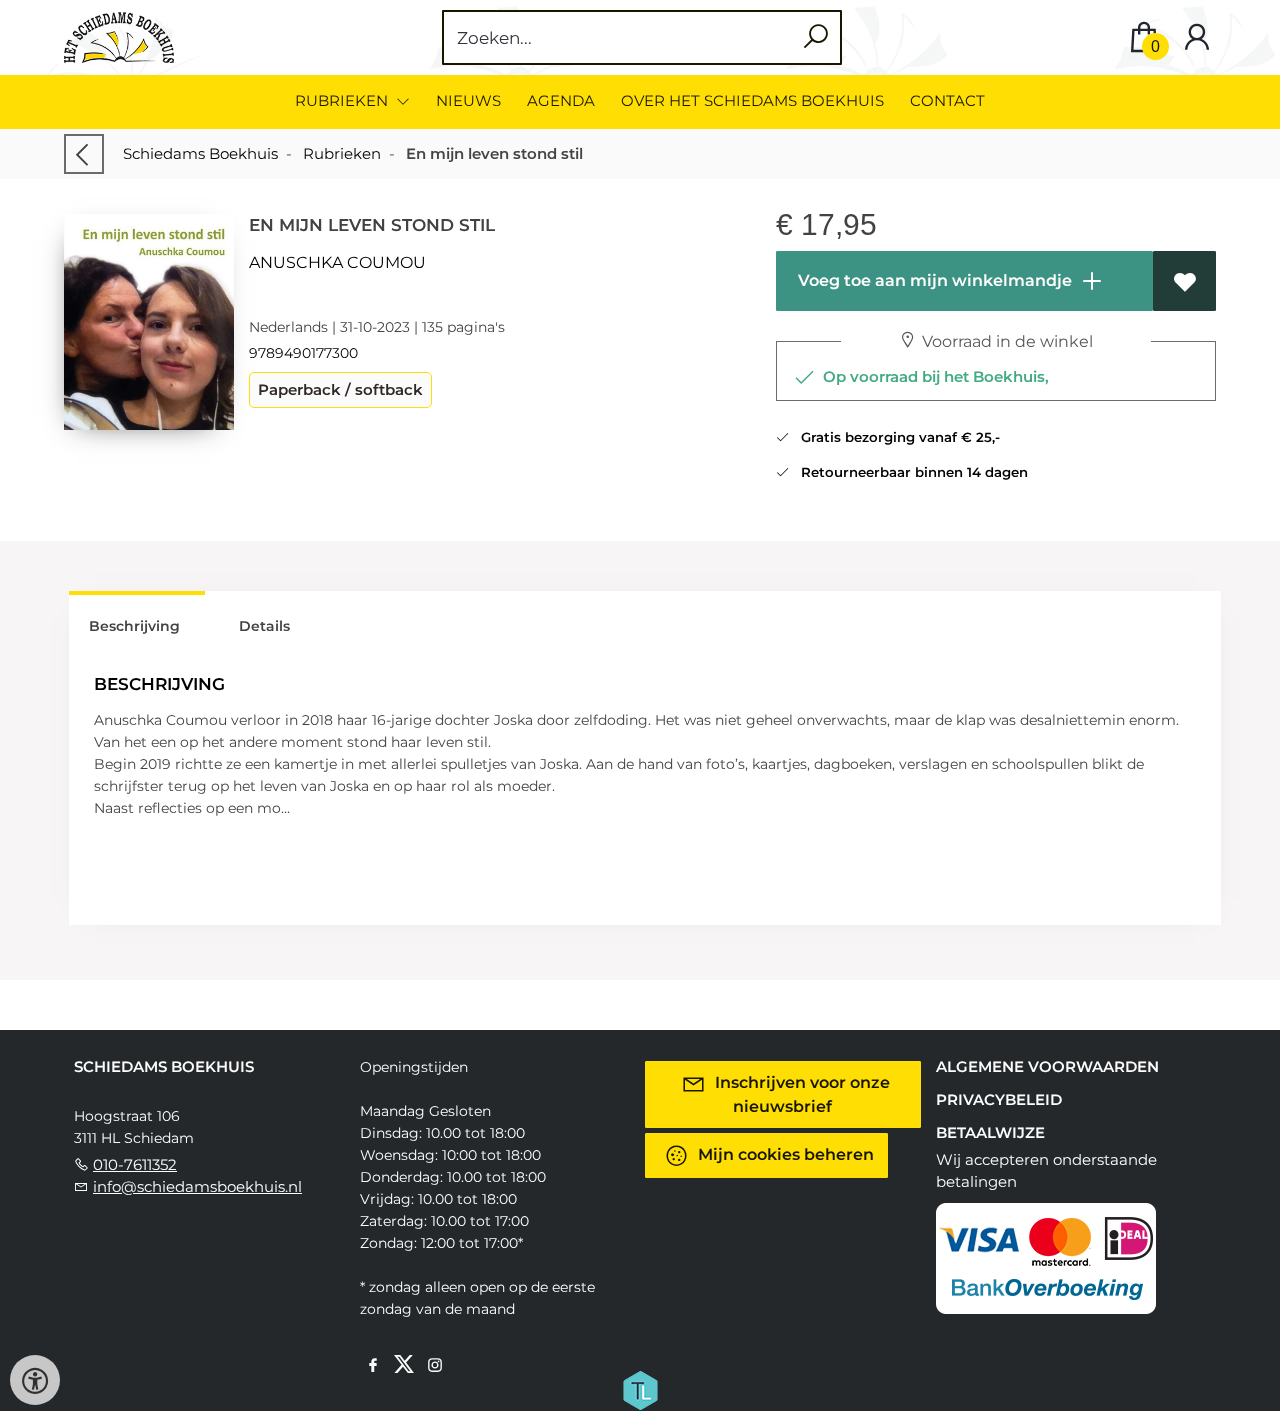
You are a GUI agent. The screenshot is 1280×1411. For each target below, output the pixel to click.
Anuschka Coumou (337, 262)
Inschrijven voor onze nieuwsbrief (800, 1093)
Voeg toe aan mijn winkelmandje (933, 280)
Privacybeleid (999, 1099)
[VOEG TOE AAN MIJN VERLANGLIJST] (1184, 281)
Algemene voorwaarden (1047, 1066)
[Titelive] (640, 1388)
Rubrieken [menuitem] (343, 100)
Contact (947, 100)
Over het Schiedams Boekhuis (752, 100)
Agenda (561, 100)
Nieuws (468, 100)
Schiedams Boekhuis (200, 153)
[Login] (1197, 37)
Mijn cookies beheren (784, 1153)
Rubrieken (342, 153)
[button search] (815, 37)
